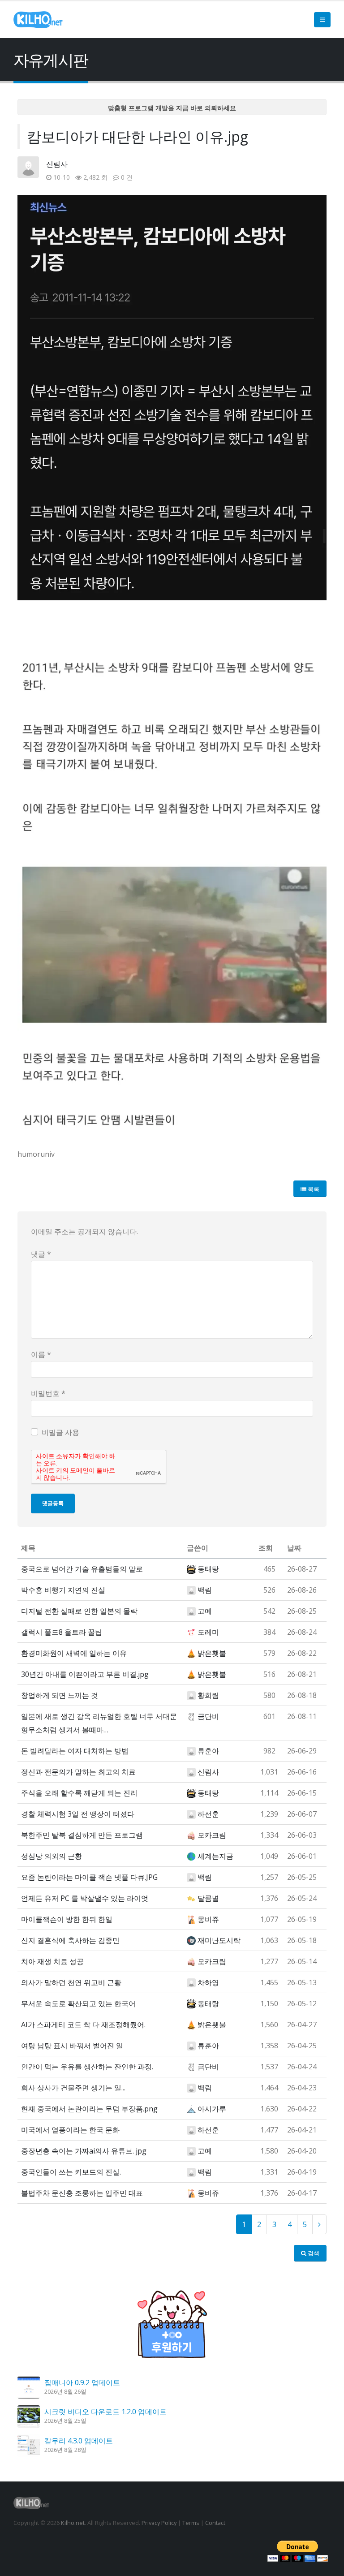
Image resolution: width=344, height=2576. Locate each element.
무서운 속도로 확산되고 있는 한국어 (78, 2003)
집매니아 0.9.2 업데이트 (82, 2382)
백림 (205, 1590)
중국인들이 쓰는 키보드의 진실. (71, 2172)
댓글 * (41, 1254)
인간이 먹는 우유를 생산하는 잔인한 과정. (87, 2067)
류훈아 (208, 1751)
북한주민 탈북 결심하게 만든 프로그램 (82, 1835)
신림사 (57, 164)
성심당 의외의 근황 (52, 1856)
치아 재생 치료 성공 (52, 1961)
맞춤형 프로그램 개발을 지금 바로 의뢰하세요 (172, 108)
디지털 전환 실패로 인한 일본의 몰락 (79, 1611)
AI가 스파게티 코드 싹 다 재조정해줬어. (83, 2025)
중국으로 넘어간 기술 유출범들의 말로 (82, 1569)
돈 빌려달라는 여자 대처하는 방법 (75, 1751)
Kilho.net (73, 2523)
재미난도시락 (219, 1940)
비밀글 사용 (60, 1432)
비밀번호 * (48, 1393)
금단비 (208, 1716)
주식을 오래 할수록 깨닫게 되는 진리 (79, 1793)
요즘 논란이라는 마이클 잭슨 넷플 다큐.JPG (89, 1877)
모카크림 (212, 1835)
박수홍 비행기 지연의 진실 (63, 1590)
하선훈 (208, 1814)
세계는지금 (215, 1856)
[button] (322, 20)
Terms (191, 2523)
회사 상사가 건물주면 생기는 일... (73, 2088)
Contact (215, 2523)
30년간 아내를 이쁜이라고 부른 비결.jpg (85, 1674)
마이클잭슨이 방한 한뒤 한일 (67, 1919)
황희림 (208, 1695)
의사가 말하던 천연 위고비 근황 (71, 1982)
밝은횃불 (212, 1653)
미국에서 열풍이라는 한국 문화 (70, 2130)
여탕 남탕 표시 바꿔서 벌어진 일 (72, 2046)
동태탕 (208, 1569)
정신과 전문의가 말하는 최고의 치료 (78, 1772)
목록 (313, 1189)
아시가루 (212, 2109)
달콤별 (208, 1898)
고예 (205, 1611)
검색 (313, 2253)
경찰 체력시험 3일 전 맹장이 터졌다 (78, 1814)
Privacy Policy (159, 2523)
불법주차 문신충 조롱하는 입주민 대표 (82, 2193)
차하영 (208, 1982)
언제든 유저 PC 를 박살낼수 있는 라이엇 (85, 1898)
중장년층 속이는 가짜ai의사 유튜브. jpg (84, 2151)
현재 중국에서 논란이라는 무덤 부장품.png (89, 2109)
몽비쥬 (208, 1919)
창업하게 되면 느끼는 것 (60, 1695)
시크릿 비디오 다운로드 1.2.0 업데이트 (105, 2412)
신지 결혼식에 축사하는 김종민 (70, 1940)
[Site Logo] (38, 20)
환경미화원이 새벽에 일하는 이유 (74, 1653)
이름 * (41, 1354)
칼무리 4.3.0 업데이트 (79, 2441)
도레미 (208, 1632)
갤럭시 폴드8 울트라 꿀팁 (62, 1632)
